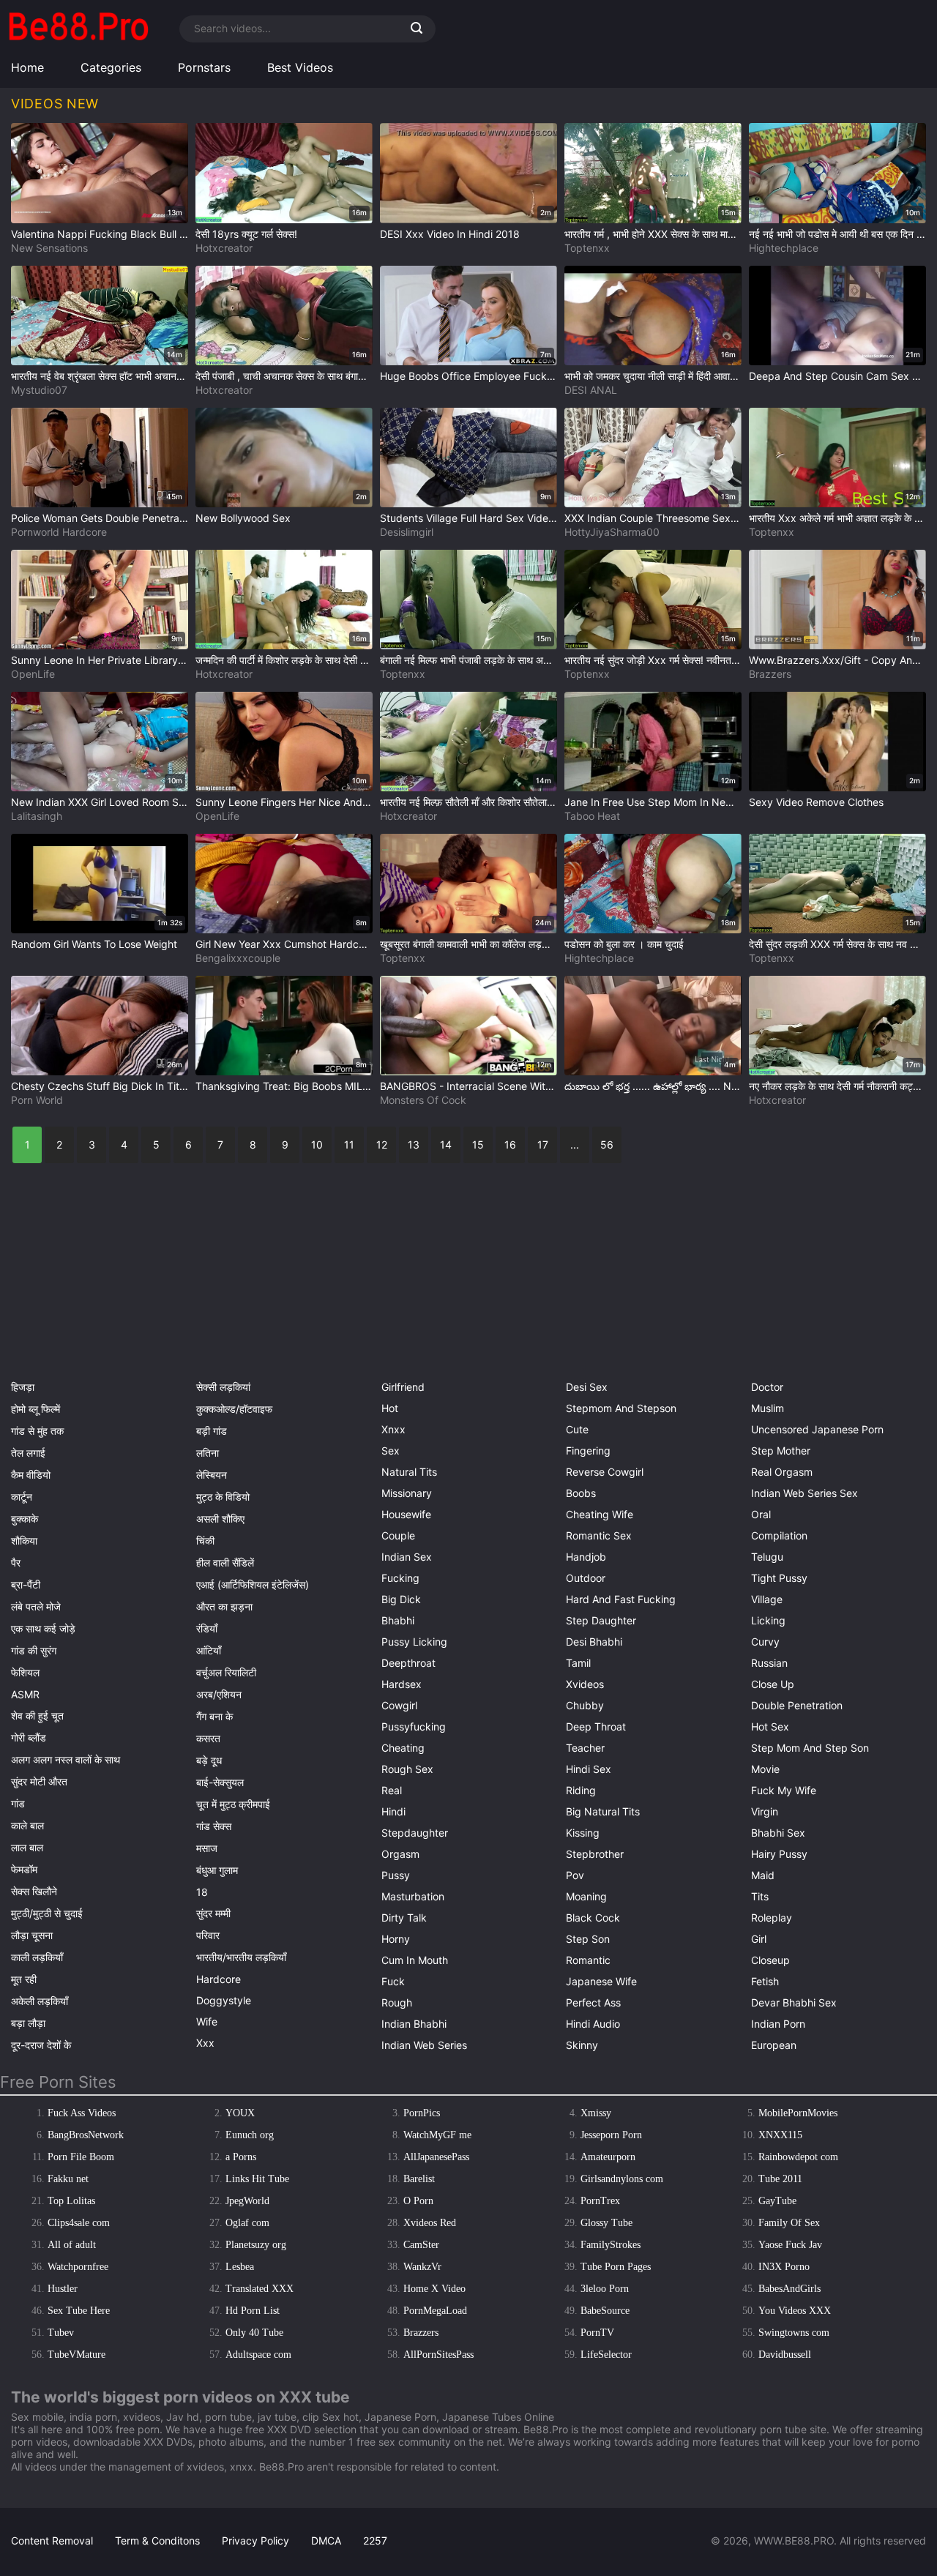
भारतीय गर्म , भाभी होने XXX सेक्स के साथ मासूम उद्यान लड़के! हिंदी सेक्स (653, 234)
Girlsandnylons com (622, 2179)
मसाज (207, 1848)
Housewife (406, 1514)
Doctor (767, 1387)
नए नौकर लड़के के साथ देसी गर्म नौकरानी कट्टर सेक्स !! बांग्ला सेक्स (837, 1086)
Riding (581, 1790)
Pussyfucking (414, 1726)
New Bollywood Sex (243, 518)
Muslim (768, 1408)
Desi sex (587, 1387)
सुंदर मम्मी (213, 1913)
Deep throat (596, 1726)
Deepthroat (408, 1663)
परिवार (208, 1935)
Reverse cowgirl (605, 1472)
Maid (763, 1875)
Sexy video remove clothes (816, 802)
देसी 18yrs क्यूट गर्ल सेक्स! (246, 234)
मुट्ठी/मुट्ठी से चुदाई (47, 1913)
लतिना (208, 1453)
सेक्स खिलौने (34, 1891)
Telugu (767, 1557)
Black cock (593, 1918)
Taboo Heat (592, 816)
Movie (765, 1769)
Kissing (583, 1833)
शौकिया (24, 1541)
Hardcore (219, 1979)
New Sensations (49, 248)
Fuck (393, 1981)
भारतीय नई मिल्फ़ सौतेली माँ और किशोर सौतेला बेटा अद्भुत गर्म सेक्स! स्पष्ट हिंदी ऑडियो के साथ (468, 802)
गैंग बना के (214, 1716)
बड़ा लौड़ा (28, 2023)
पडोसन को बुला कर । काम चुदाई (624, 944)
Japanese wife (601, 1981)
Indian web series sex (805, 1493)
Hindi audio (593, 2024)
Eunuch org (250, 2135)
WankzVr (422, 2267)
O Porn (418, 2201)
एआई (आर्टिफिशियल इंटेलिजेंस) (253, 1584)
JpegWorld (247, 2201)
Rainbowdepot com (798, 2157)
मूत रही (24, 1979)
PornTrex (600, 2201)
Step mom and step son (810, 1748)
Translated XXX (260, 2289)
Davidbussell (785, 2355)
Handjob (586, 1557)
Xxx (205, 2043)
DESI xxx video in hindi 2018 (450, 234)
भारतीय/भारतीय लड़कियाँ (241, 1957)
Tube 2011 (780, 2179)
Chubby (585, 1705)
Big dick (401, 1599)
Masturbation (413, 1896)
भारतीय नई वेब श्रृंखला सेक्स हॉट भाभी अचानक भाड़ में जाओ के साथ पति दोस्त (100, 376)
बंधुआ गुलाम (217, 1870)
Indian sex (407, 1557)
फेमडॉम (24, 1869)
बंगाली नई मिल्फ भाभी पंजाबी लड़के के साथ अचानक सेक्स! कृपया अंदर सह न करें (468, 660)
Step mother (781, 1451)
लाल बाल (27, 1847)
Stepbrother (595, 1854)
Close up (773, 1684)
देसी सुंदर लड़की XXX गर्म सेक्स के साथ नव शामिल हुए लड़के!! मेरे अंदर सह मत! (837, 944)
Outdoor (586, 1578)
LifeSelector (606, 2355)
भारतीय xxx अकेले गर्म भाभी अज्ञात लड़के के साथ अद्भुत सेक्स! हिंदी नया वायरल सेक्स (837, 518)
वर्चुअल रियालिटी (226, 1672)
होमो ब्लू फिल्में (36, 1409)
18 (202, 1892)
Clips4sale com (79, 2223)
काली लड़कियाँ (37, 1957)
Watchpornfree (78, 2267)
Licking (768, 1620)
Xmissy (596, 2113)
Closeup (770, 1960)
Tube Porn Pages (616, 2267)
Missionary (407, 1493)
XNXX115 (780, 2135)
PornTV (597, 2333)
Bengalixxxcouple (238, 958)
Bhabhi (398, 1620)
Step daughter (601, 1620)
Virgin (765, 1811)
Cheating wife (600, 1514)
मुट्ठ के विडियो (223, 1497)
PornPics (422, 2113)
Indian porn (778, 2024)
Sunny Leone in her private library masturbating (100, 660)
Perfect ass (593, 2002)
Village (767, 1599)
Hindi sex (589, 1769)
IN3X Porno (784, 2267)
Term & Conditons (157, 2540)
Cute (577, 1429)
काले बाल (27, 1825)
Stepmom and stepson (621, 1408)
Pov (575, 1875)
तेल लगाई (28, 1453)
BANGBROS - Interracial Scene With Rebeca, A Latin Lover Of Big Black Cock (468, 1086)
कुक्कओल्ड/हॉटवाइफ (234, 1409)
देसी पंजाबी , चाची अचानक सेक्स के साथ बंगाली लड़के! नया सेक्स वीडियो (284, 376)
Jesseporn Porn (611, 2135)
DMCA (326, 2540)
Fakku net (68, 2179)
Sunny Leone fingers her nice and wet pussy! (284, 802)
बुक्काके (25, 1519)
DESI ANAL (591, 390)
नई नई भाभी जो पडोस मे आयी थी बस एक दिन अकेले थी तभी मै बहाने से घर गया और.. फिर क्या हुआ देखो (837, 234)
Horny (396, 1939)
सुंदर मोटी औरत (39, 1781)
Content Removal (52, 2540)
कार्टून (22, 1497)
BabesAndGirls (789, 2289)
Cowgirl (399, 1705)
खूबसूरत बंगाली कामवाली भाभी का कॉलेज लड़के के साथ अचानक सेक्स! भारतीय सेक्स (468, 944)
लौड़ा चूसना (32, 1935)
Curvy (765, 1642)
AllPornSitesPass (438, 2355)
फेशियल (25, 1672)
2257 (375, 2540)
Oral (761, 1514)
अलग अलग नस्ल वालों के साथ (66, 1759)
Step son (588, 1939)
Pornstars (204, 67)
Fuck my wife (784, 1790)
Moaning (586, 1896)
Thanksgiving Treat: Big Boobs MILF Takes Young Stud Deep (284, 1086)
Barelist (419, 2179)
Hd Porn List (253, 2311)
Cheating (403, 1748)
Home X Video (434, 2289)
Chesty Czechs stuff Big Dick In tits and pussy (100, 1086)
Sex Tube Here (79, 2311)
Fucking (400, 1578)
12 (382, 1145)
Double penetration (797, 1705)
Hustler (63, 2289)
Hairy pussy (779, 1854)
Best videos (300, 67)
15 (478, 1145)
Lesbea (240, 2267)
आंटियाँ (209, 1650)
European (774, 2045)
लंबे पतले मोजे (36, 1606)
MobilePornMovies (798, 2113)
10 (317, 1145)
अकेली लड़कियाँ (40, 2001)
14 (446, 1145)
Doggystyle (224, 2000)
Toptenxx (587, 248)
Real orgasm (782, 1472)
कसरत (208, 1738)
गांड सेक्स (214, 1826)
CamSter (421, 2245)
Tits (760, 1896)
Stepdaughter (415, 1833)
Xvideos (585, 1684)
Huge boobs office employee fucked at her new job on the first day (468, 376)
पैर (16, 1563)
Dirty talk (404, 1918)
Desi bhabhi (594, 1642)
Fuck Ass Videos (82, 2113)
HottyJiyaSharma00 (612, 532)
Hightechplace (784, 248)
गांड (18, 1803)
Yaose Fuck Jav (790, 2245)
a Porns (241, 2157)
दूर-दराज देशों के (41, 2045)
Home (27, 67)
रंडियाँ (207, 1628)
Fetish (765, 1981)
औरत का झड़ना (224, 1606)
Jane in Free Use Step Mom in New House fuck (653, 802)
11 (349, 1145)
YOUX (240, 2113)
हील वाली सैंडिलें (225, 1563)
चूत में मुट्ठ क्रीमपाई (233, 1804)
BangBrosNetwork (86, 2135)
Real (392, 1790)
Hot (390, 1408)
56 (607, 1145)
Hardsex (402, 1684)
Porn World (37, 1100)
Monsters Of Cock (423, 1100)
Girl (759, 1939)
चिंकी (205, 1541)
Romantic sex (599, 1535)
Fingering (588, 1451)
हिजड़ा (23, 1387)
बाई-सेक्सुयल (220, 1782)
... (575, 1145)
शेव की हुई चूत (37, 1716)
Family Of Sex (789, 2223)
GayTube (777, 2201)
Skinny (582, 2045)
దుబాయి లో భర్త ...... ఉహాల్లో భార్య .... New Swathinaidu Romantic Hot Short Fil (653, 1086)
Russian (769, 1663)
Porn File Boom (81, 2157)
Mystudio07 (39, 390)
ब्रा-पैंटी (26, 1584)
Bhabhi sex (778, 1833)
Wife (207, 2021)
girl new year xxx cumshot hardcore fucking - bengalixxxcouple (284, 944)
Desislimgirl (407, 532)
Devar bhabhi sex (794, 2002)
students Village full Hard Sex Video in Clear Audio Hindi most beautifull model (468, 518)
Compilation (779, 1535)
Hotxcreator (224, 248)
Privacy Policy (255, 2540)
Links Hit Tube (257, 2179)
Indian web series (424, 2045)
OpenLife (33, 674)
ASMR (25, 1694)
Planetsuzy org (256, 2245)
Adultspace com (258, 2355)
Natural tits (409, 1472)
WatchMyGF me (437, 2135)
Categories (111, 67)
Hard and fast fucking (621, 1599)
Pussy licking (414, 1642)
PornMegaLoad (435, 2311)
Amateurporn (608, 2157)
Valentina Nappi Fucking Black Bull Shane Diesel (100, 234)
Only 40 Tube (254, 2333)
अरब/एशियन (219, 1694)
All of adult (72, 2245)
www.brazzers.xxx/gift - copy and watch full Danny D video (837, 660)
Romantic (588, 1960)
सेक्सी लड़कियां (223, 1387)
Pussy (396, 1875)
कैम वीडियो (31, 1475)
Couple (398, 1535)
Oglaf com (247, 2223)
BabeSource (605, 2311)
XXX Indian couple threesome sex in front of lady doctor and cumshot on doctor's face (653, 518)
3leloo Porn (605, 2289)
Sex (391, 1451)
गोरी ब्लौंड (29, 1737)
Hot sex (770, 1726)
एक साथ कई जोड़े (43, 1628)
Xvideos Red (430, 2223)
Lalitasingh (37, 816)
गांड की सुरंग (34, 1650)
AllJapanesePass (436, 2157)
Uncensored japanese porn (817, 1429)
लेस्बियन (212, 1475)
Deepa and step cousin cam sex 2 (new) (837, 376)
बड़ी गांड (212, 1431)
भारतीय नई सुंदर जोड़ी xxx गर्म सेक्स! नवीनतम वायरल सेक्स (653, 660)
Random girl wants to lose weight (94, 944)
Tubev (61, 2333)
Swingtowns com (794, 2333)
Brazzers (770, 674)
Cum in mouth (415, 1960)
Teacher (585, 1748)
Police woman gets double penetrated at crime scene (100, 518)
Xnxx (393, 1429)
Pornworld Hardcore (59, 532)
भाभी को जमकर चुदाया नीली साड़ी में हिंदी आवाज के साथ (653, 376)
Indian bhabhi (414, 2024)
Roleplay (772, 1918)
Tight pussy (779, 1578)
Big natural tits (603, 1811)
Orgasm (400, 1854)
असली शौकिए (220, 1519)
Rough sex (407, 1769)
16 (510, 1145)
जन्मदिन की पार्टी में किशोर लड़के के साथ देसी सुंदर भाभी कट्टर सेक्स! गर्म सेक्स (284, 660)
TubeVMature (76, 2355)
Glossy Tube (606, 2223)
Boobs (581, 1493)
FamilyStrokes (611, 2245)
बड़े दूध (209, 1760)
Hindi (393, 1811)
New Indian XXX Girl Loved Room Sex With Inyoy (100, 802)
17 (543, 1145)
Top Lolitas (71, 2201)
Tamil (578, 1663)
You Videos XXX (795, 2311)
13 (414, 1145)
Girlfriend (403, 1387)
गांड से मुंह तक (37, 1431)
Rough (397, 2002)
